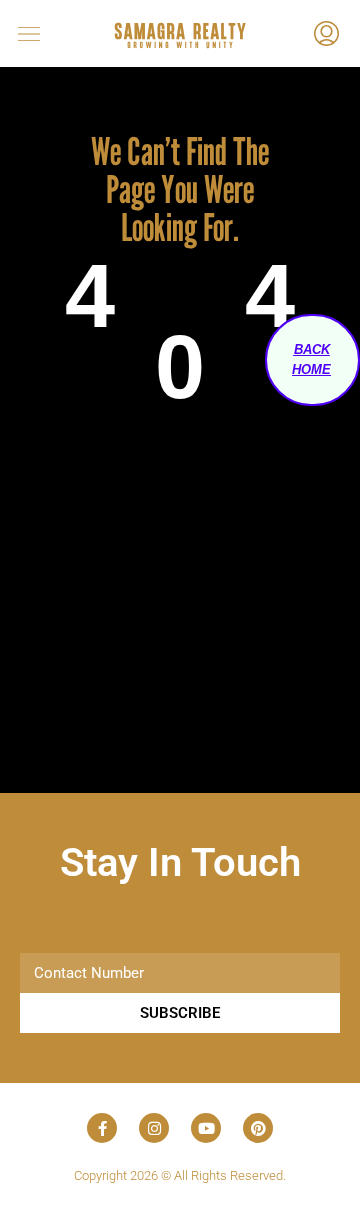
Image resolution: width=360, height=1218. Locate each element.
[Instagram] (154, 1128)
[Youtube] (206, 1128)
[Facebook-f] (102, 1128)
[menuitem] (326, 36)
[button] (45, 33)
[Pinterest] (258, 1128)
